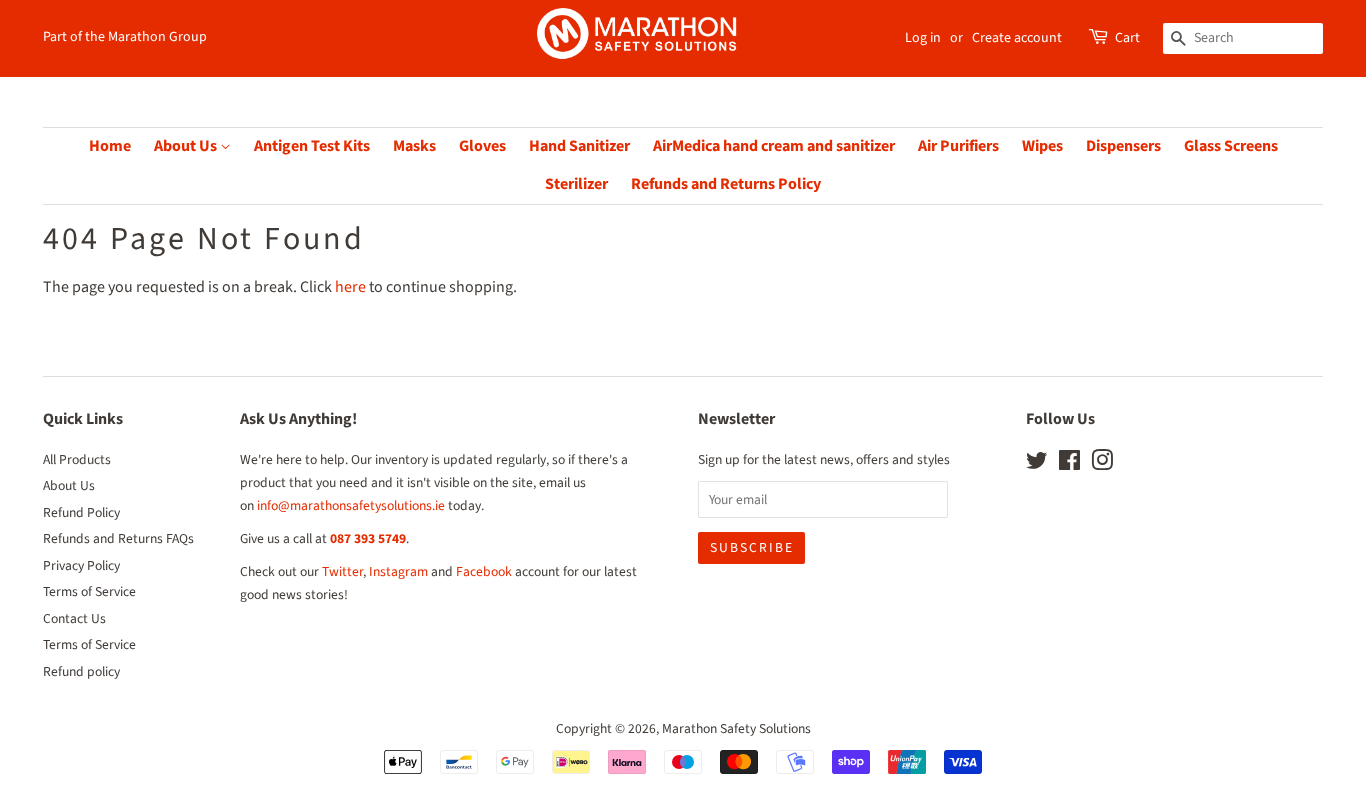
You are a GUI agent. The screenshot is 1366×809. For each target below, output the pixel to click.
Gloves (482, 146)
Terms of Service (89, 591)
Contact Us (74, 618)
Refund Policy (81, 512)
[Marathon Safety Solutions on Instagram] (1102, 464)
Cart (1127, 38)
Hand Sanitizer (579, 146)
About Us (187, 146)
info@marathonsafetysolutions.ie (351, 505)
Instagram (398, 571)
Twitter (342, 571)
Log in (923, 38)
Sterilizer (576, 184)
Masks (414, 146)
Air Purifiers (958, 146)
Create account (1017, 38)
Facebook (484, 571)
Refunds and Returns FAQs (118, 538)
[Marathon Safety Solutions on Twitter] (1037, 464)
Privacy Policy (81, 565)
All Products (77, 459)
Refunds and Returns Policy (726, 184)
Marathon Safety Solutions (736, 728)
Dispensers (1123, 146)
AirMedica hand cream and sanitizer (774, 146)
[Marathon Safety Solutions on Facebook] (1069, 464)
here (350, 287)
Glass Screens (1231, 146)
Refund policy (81, 671)
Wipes (1042, 146)
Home (110, 146)
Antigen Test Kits (312, 146)
